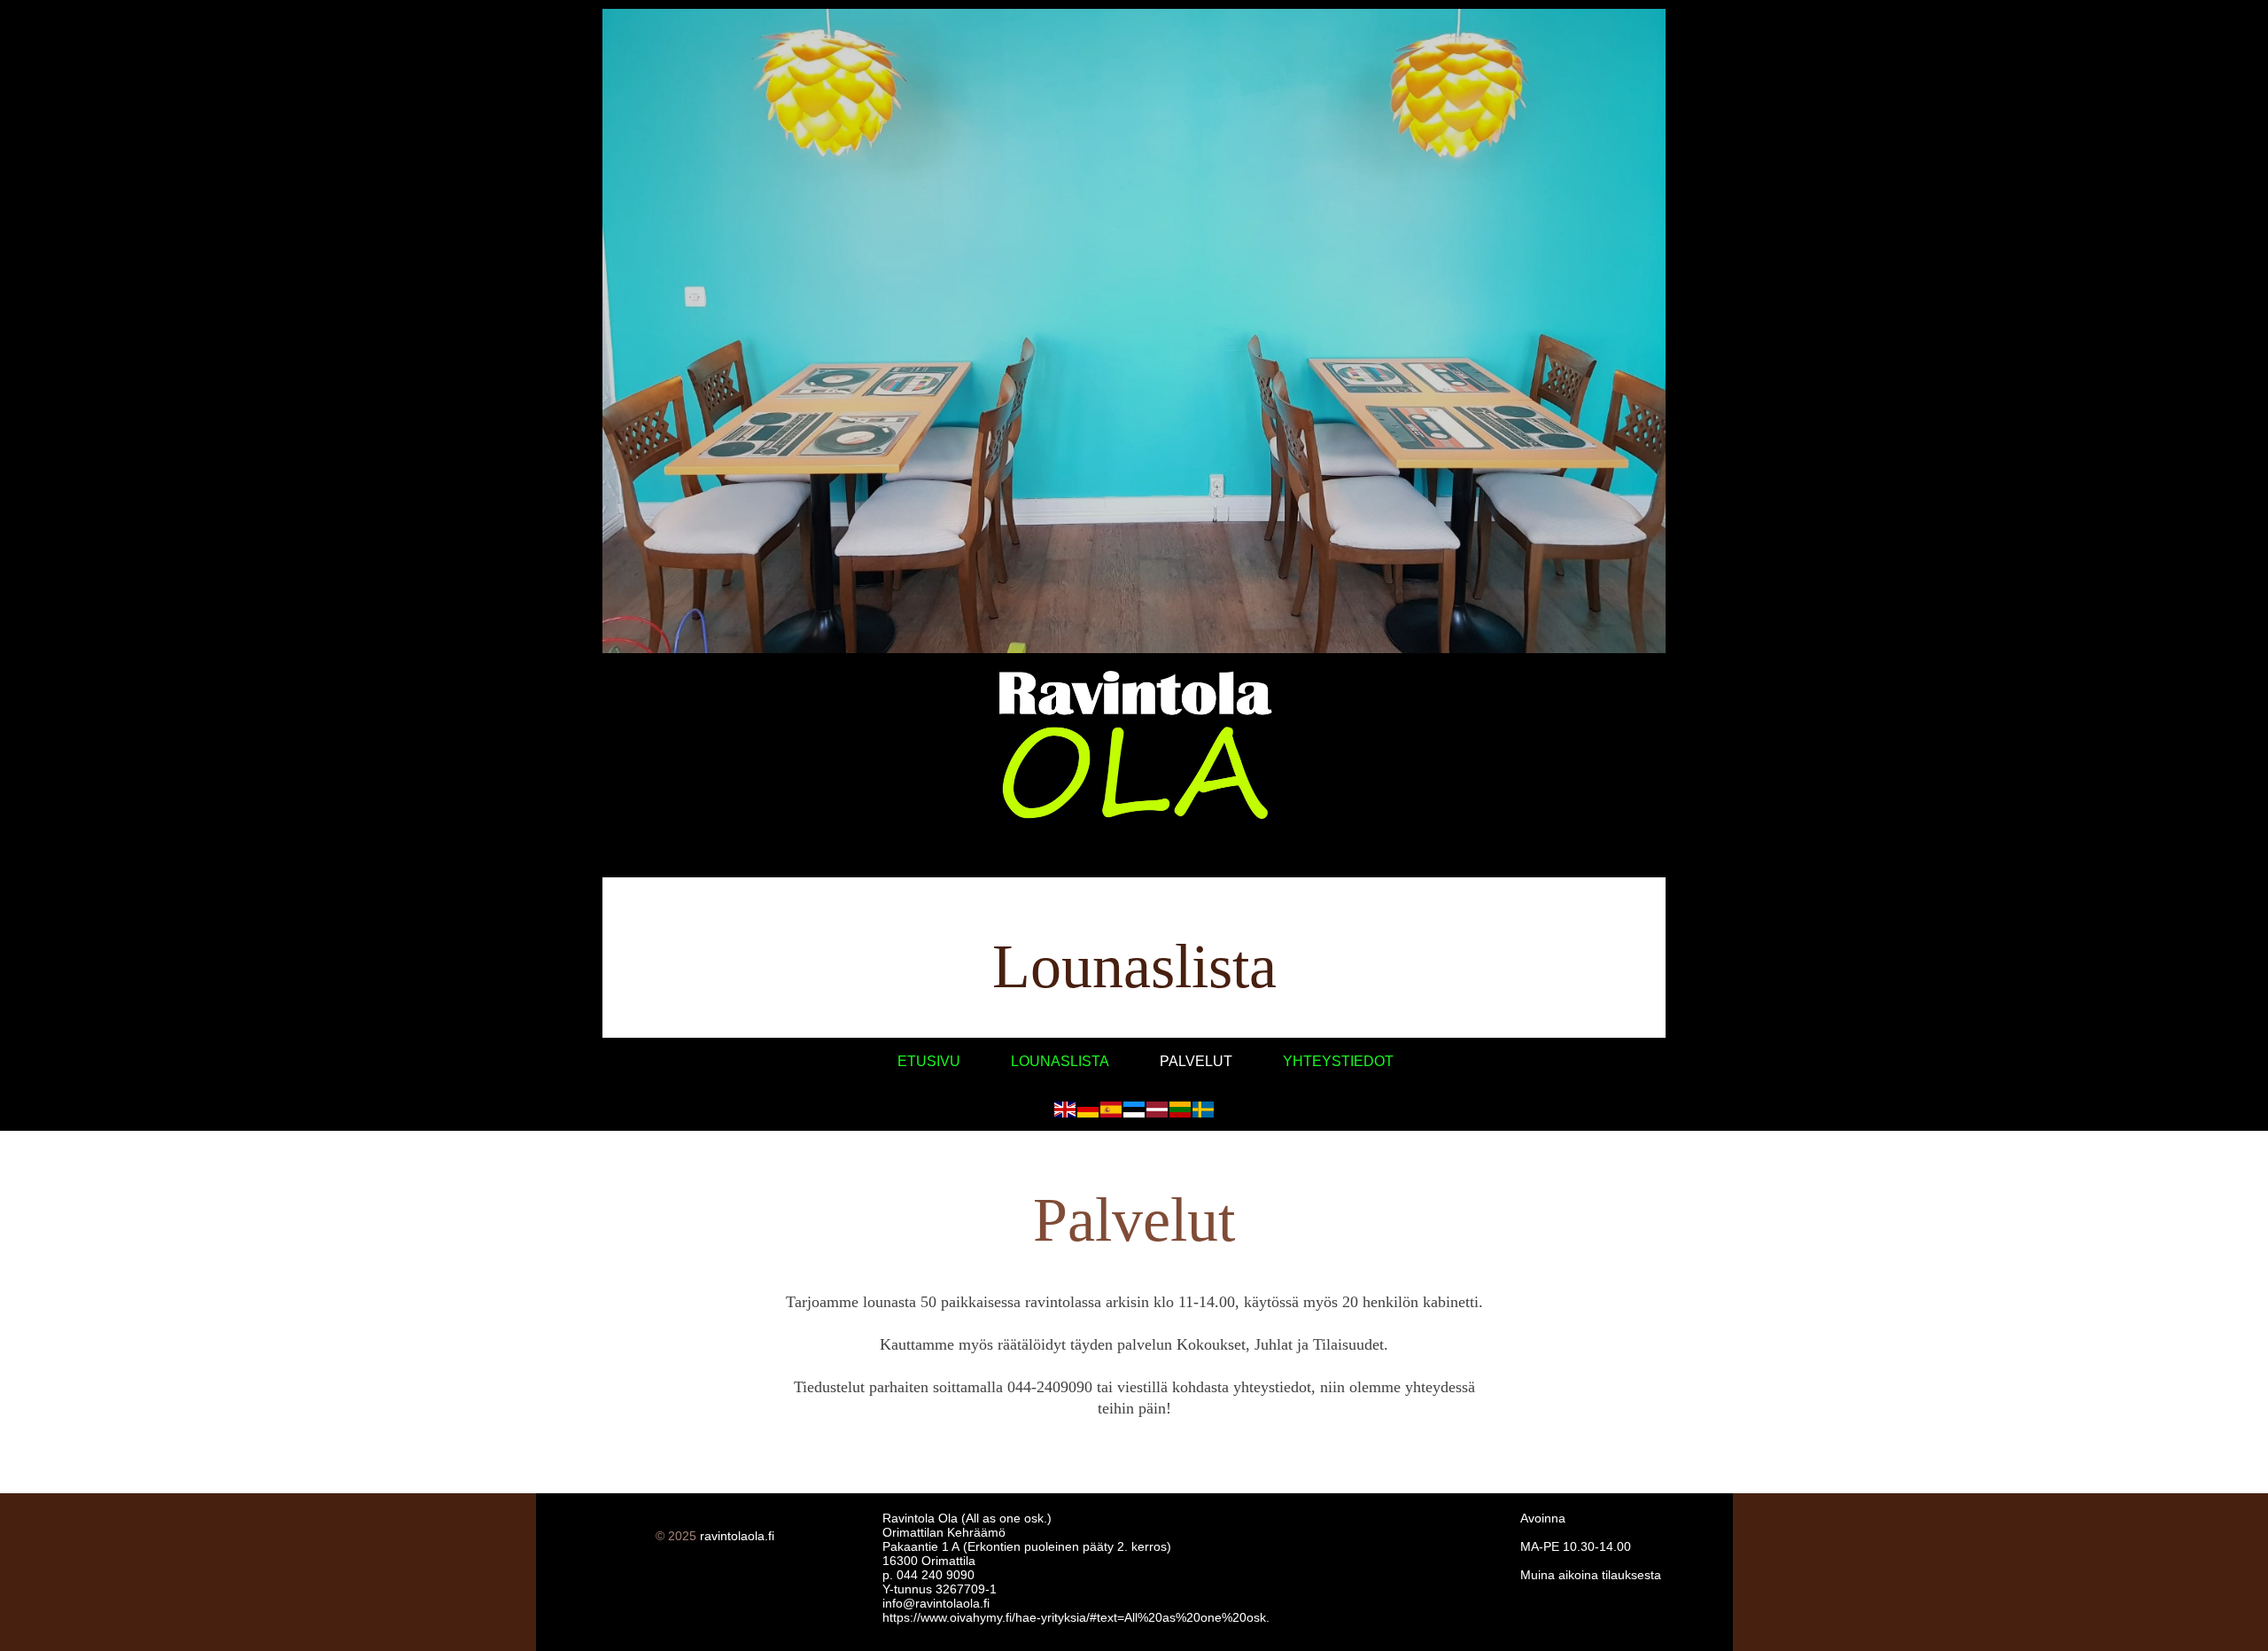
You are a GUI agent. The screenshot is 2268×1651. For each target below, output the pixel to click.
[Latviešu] (1157, 1110)
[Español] (1111, 1110)
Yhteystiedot (1338, 1061)
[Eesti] (1134, 1110)
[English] (1065, 1110)
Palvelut (1196, 1061)
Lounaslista (1060, 1061)
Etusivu (929, 1061)
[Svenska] (1203, 1110)
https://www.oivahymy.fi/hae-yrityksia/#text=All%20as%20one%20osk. (1076, 1617)
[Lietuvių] (1180, 1110)
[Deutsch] (1088, 1110)
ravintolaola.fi (737, 1536)
